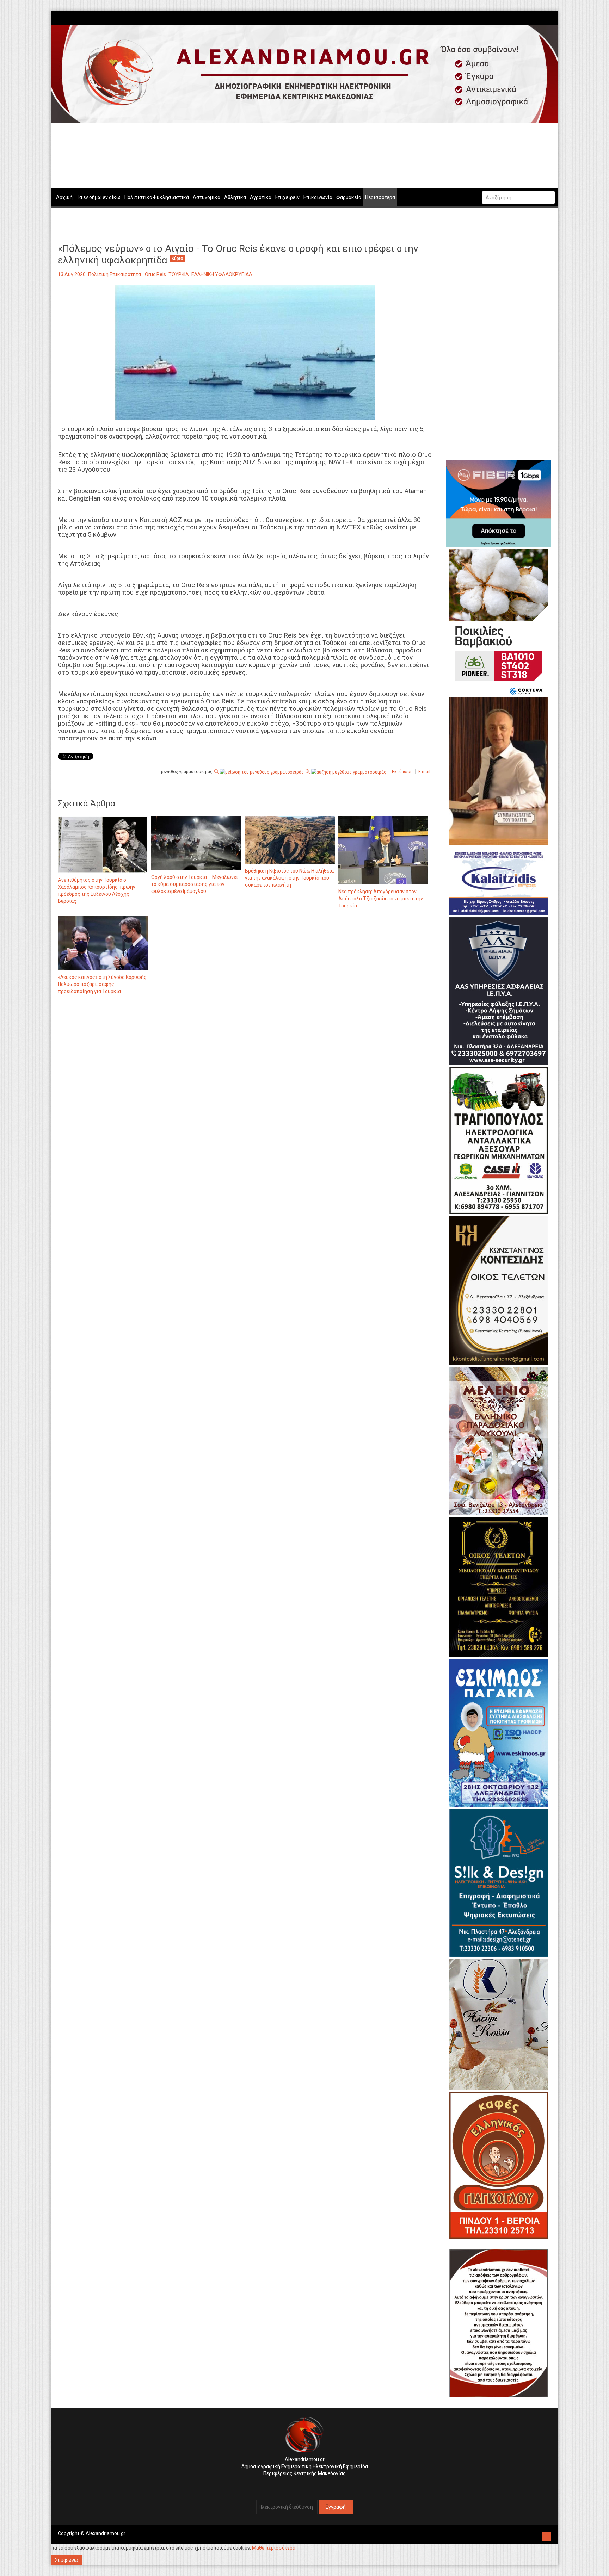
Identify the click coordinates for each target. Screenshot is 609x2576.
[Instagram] (545, 17)
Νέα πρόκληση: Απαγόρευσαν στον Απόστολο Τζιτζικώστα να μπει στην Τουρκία (381, 899)
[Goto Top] (547, 2535)
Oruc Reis (155, 274)
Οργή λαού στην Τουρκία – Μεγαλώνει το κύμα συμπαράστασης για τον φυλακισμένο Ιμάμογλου (195, 884)
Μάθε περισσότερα (274, 2548)
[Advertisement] (245, 1074)
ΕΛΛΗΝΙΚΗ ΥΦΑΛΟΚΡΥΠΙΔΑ (222, 274)
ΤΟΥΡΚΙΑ (179, 274)
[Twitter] (548, 17)
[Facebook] (541, 17)
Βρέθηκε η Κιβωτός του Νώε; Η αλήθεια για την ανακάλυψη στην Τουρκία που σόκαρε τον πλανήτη (289, 878)
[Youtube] (552, 17)
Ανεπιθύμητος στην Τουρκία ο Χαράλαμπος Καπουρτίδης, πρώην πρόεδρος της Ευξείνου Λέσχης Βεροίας (97, 890)
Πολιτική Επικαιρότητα (115, 274)
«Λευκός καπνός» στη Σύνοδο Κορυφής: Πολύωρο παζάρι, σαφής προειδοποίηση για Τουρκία (103, 984)
